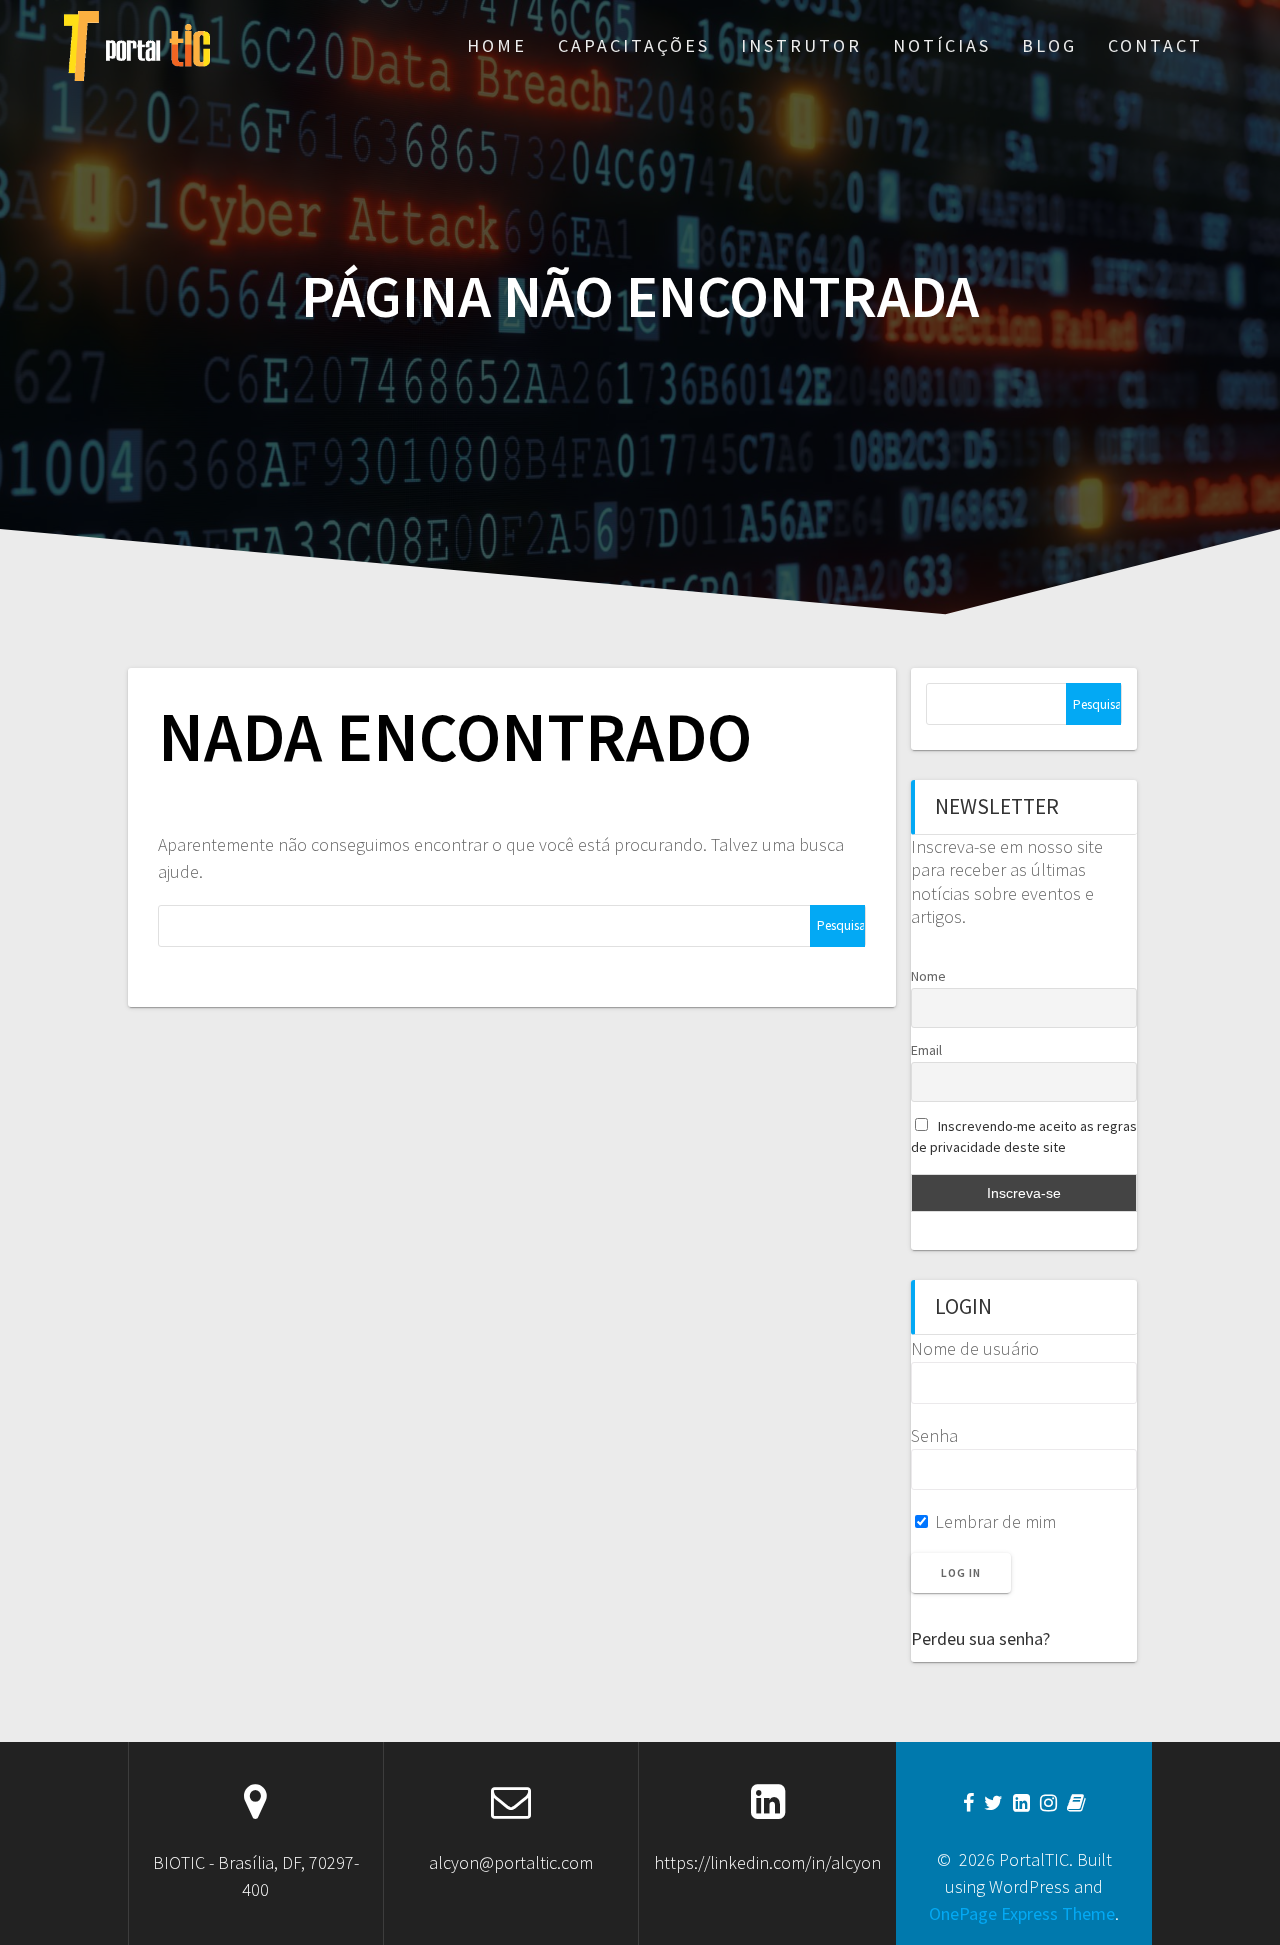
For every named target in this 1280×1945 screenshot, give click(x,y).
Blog (1049, 45)
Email (926, 1050)
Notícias (942, 45)
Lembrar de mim (993, 1521)
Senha (934, 1435)
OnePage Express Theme (1022, 1913)
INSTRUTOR (801, 45)
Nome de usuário (975, 1348)
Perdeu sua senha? (980, 1638)
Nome (928, 976)
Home (497, 45)
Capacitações (634, 45)
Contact (1155, 45)
